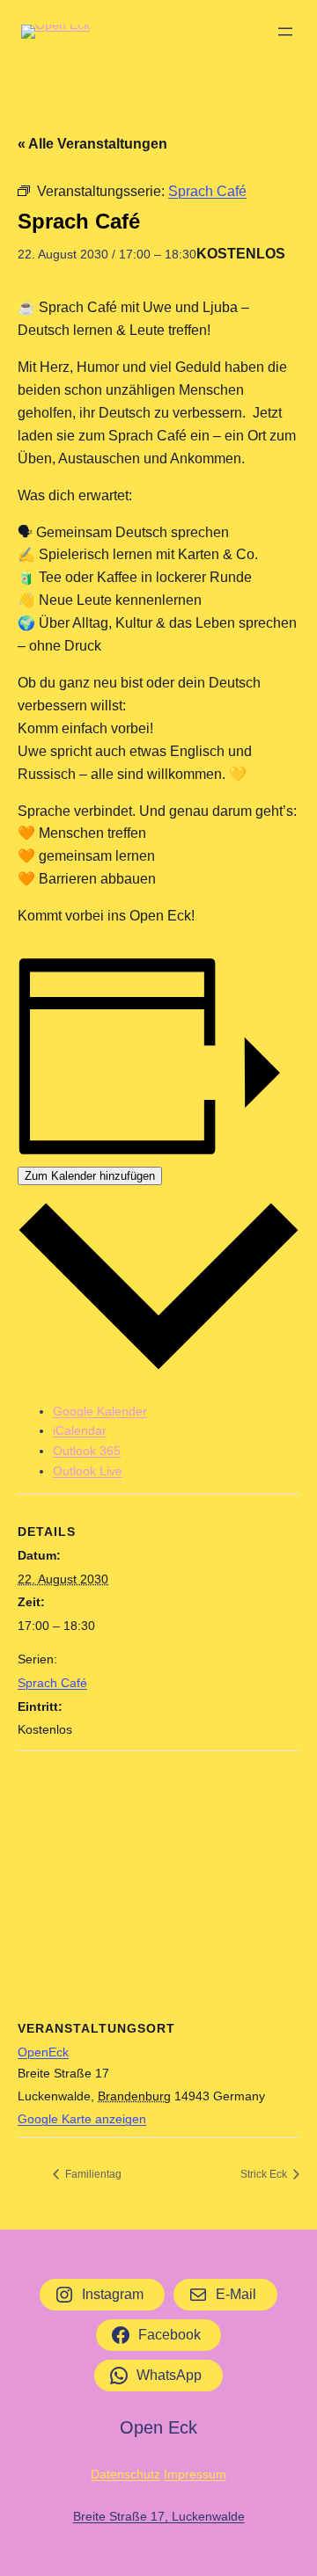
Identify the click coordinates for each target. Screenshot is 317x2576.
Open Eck (158, 2427)
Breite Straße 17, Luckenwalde (159, 2516)
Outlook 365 (87, 1451)
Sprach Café (52, 1683)
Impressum (195, 2474)
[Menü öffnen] (285, 32)
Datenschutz (125, 2474)
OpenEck (43, 2052)
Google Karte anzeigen (82, 2119)
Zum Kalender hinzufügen (90, 1176)
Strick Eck (265, 2174)
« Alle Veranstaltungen (92, 144)
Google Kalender (100, 1411)
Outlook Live (88, 1471)
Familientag (92, 2174)
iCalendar (80, 1430)
